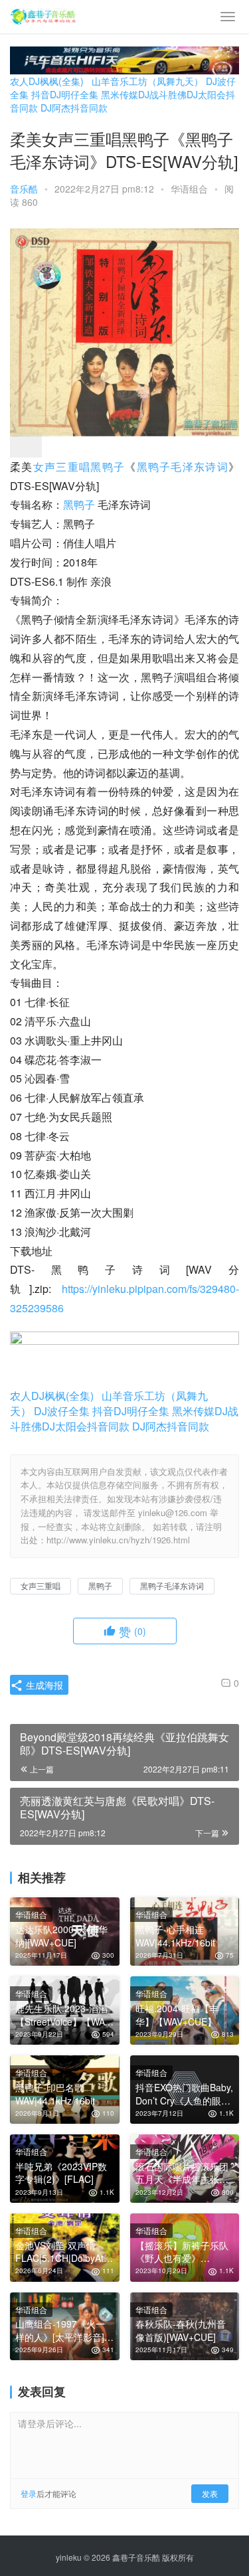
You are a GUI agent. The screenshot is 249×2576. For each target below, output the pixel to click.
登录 (29, 2493)
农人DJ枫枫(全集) (47, 81)
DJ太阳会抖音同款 (86, 1426)
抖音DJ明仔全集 (65, 94)
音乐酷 (24, 189)
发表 (210, 2493)
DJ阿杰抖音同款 (74, 108)
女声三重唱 (62, 467)
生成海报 (43, 1685)
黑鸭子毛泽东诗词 (183, 467)
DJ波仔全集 (62, 1411)
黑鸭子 (108, 467)
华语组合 (189, 189)
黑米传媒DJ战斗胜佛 (144, 94)
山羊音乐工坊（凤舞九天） (147, 81)
